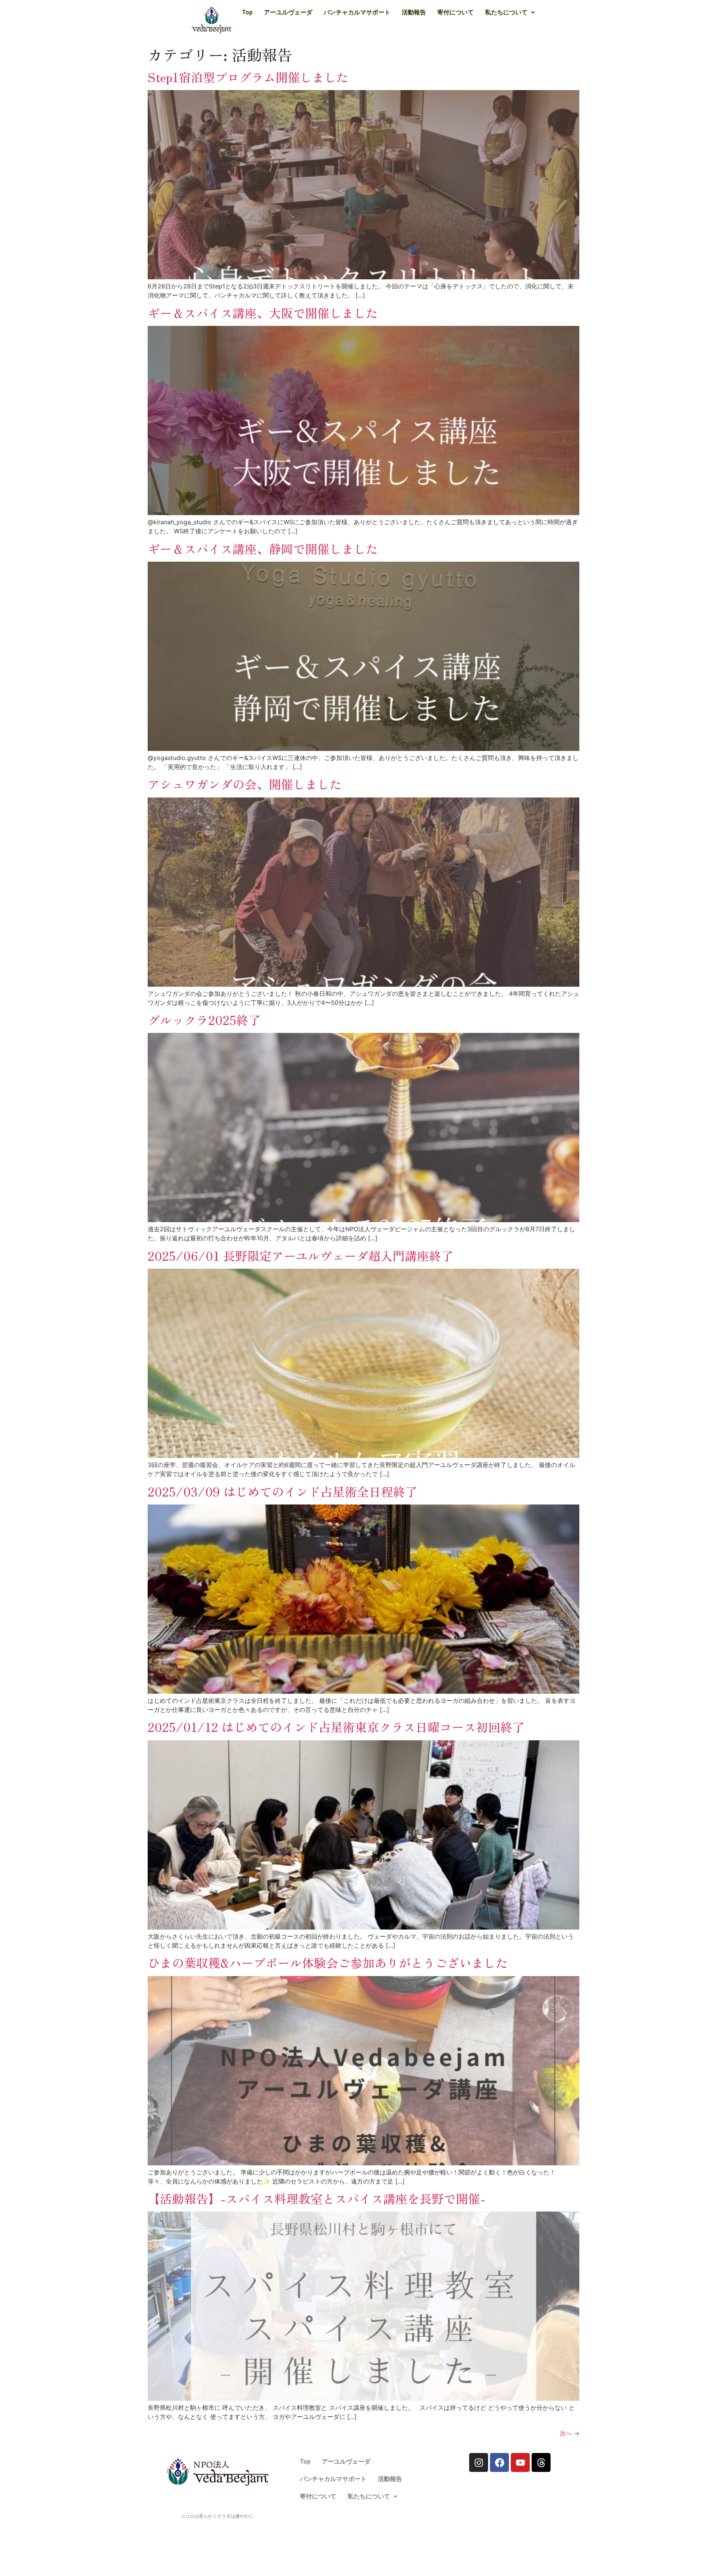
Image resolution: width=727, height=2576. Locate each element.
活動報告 (414, 12)
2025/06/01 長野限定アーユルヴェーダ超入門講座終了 (300, 1255)
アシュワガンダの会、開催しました (245, 784)
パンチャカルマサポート (357, 12)
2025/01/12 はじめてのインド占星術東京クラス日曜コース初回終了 (336, 1727)
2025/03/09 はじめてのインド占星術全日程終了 (282, 1491)
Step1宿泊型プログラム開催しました (248, 77)
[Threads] (541, 2462)
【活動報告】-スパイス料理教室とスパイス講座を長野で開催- (317, 2198)
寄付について (456, 12)
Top (247, 12)
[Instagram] (479, 2462)
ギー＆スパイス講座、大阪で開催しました (263, 313)
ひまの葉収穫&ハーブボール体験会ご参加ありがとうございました (328, 1962)
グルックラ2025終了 (204, 1020)
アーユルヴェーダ (288, 12)
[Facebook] (499, 2462)
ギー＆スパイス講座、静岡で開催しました (263, 548)
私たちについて (506, 12)
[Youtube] (520, 2462)
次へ (569, 2433)
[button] (510, 12)
